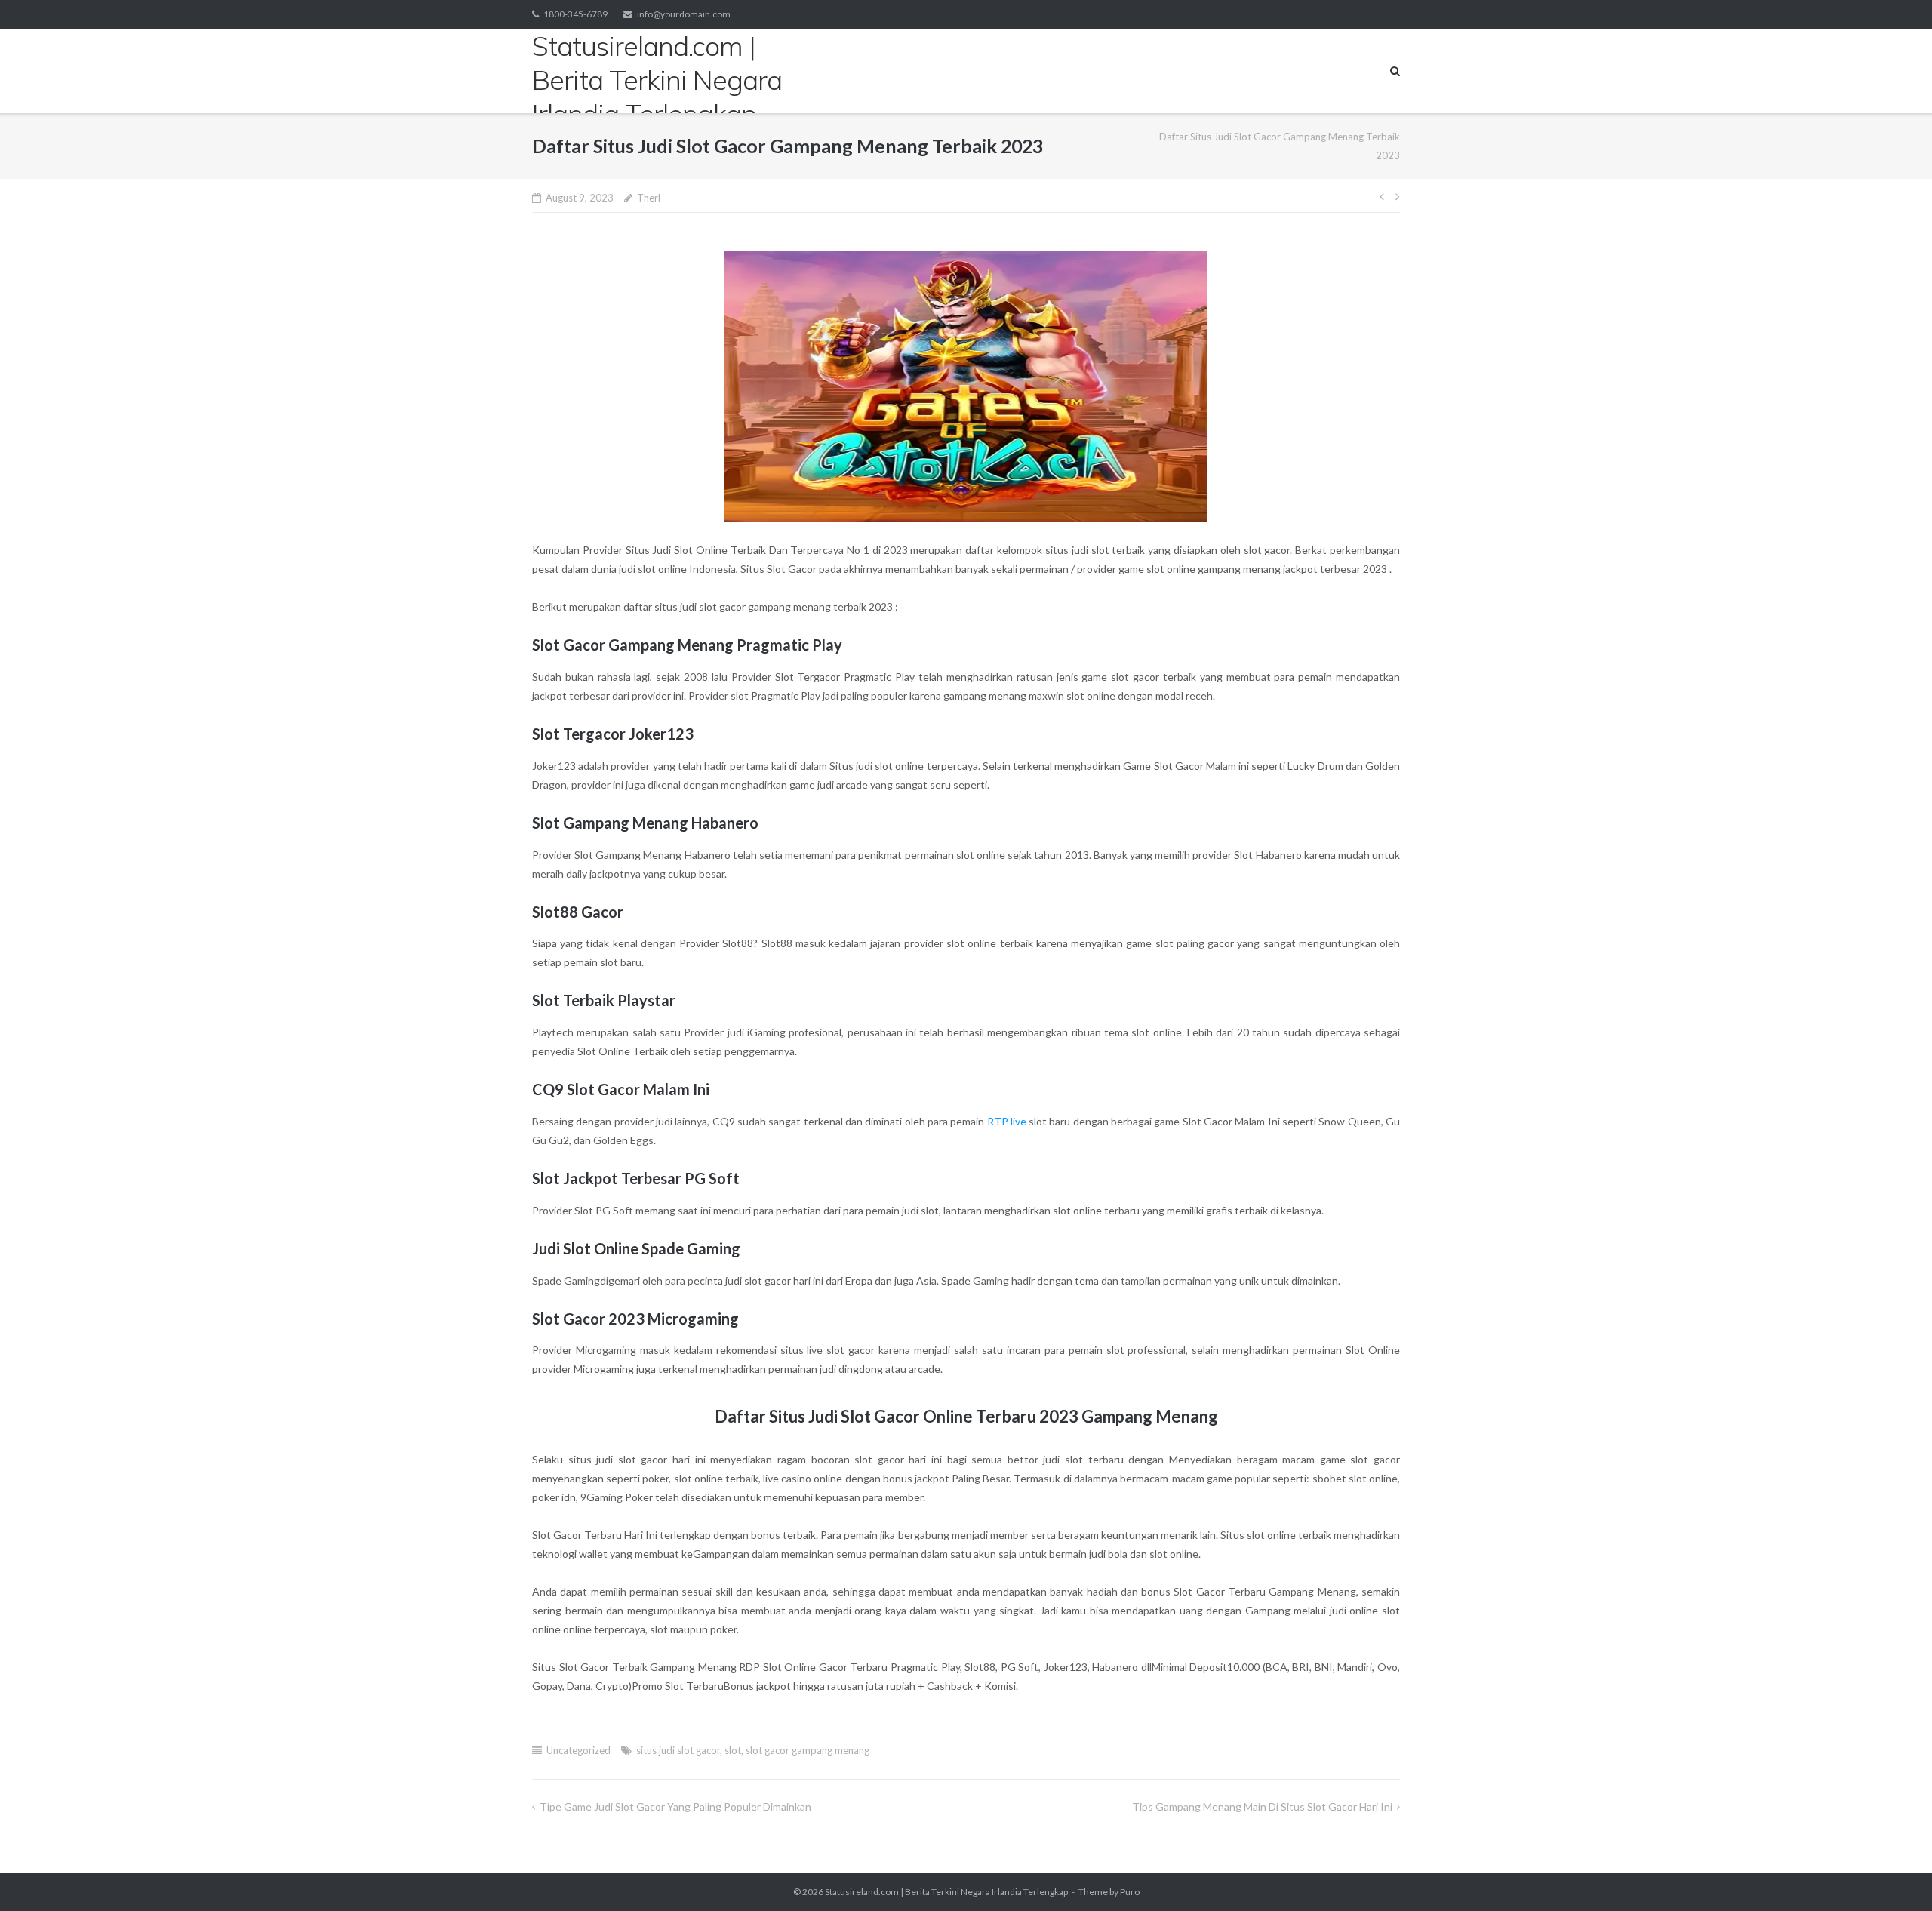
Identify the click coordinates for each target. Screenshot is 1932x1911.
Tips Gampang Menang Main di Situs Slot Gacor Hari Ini (1262, 1806)
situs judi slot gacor (678, 1750)
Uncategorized (578, 1750)
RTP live (1007, 1121)
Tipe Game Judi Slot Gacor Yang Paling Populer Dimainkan (675, 1806)
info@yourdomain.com (684, 14)
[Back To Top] (1895, 1875)
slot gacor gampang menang (808, 1750)
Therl (649, 198)
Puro (1130, 1892)
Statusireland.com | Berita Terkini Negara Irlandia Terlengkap (946, 1892)
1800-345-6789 (575, 14)
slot (733, 1750)
